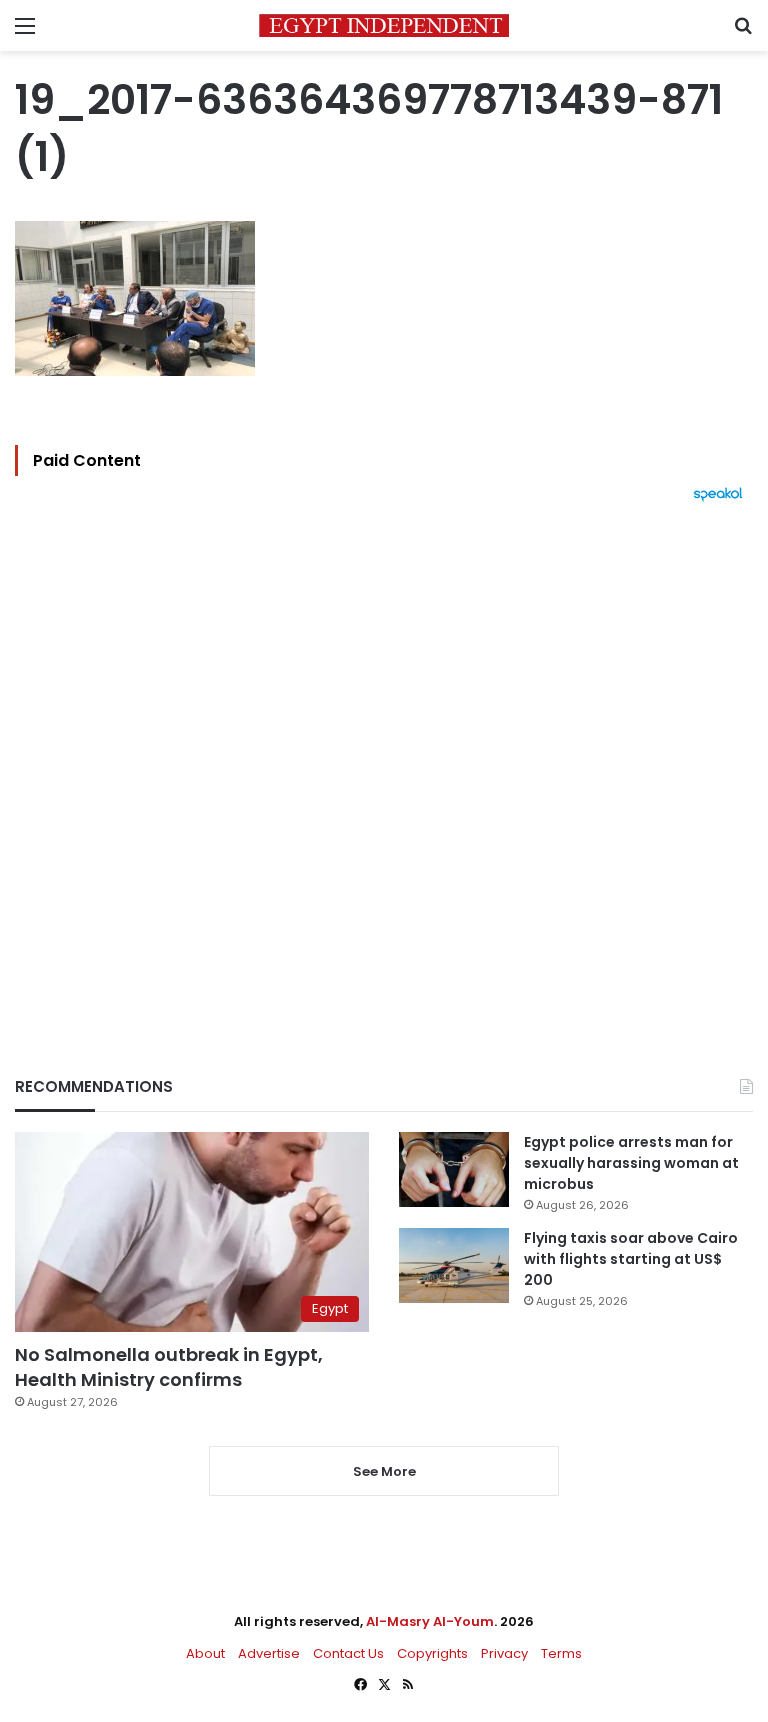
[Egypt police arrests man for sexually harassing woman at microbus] (454, 1169)
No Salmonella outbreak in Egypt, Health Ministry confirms (169, 1367)
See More (384, 1471)
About (205, 1653)
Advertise (269, 1653)
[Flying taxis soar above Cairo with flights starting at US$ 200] (454, 1265)
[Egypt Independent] (384, 25)
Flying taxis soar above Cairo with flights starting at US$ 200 (631, 1259)
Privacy (504, 1653)
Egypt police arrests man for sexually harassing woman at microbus (631, 1163)
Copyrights (432, 1653)
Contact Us (348, 1653)
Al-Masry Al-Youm (430, 1621)
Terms (561, 1653)
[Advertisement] (384, 755)
